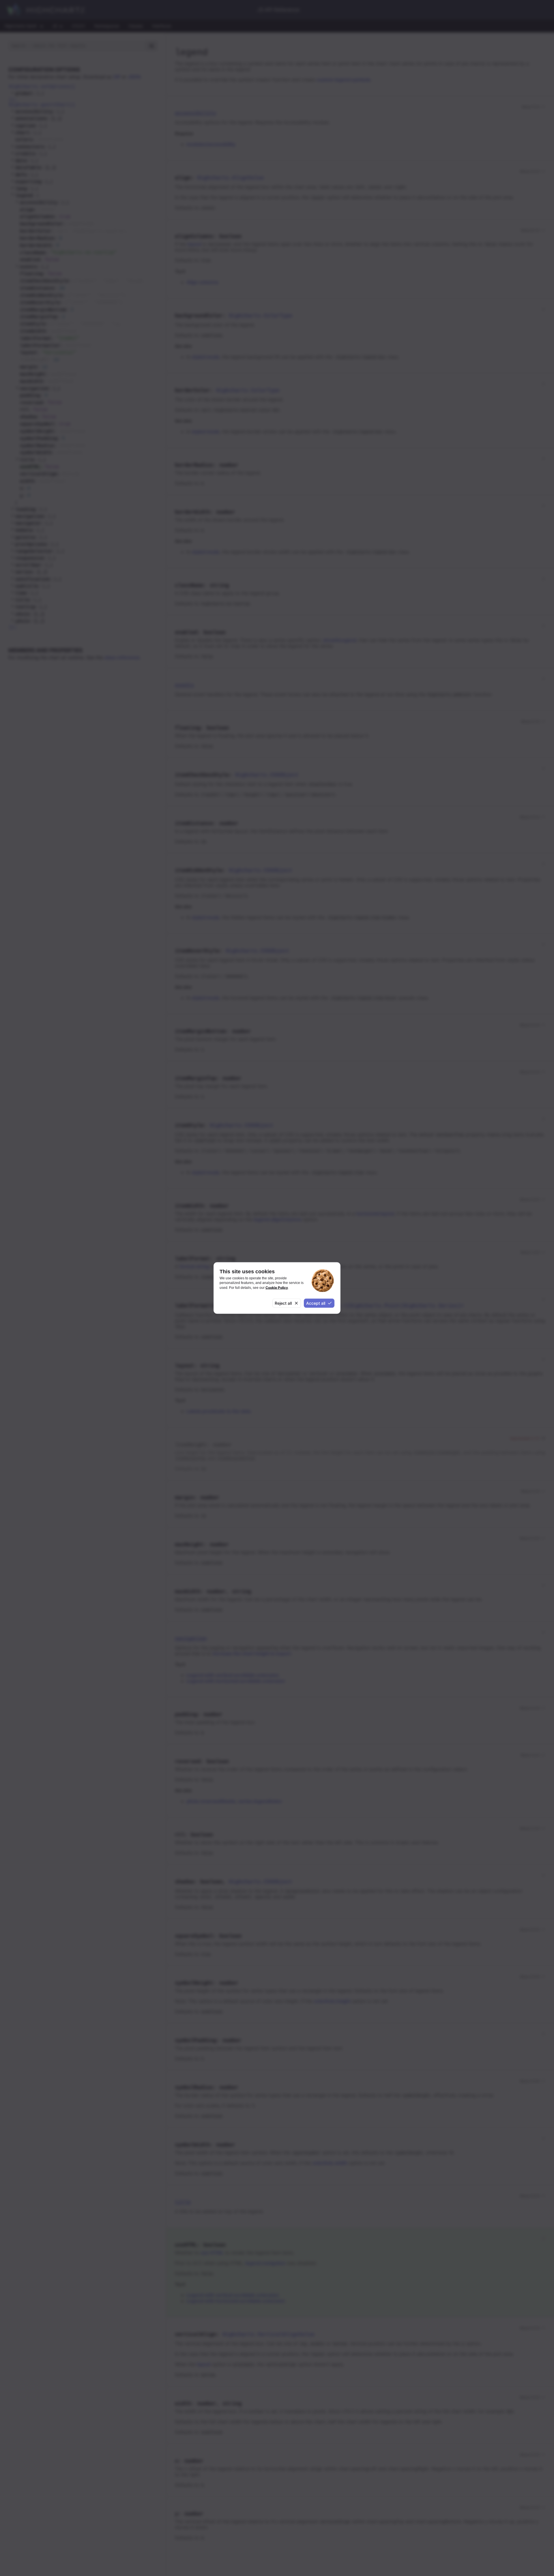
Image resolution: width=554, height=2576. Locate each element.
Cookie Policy (277, 1287)
